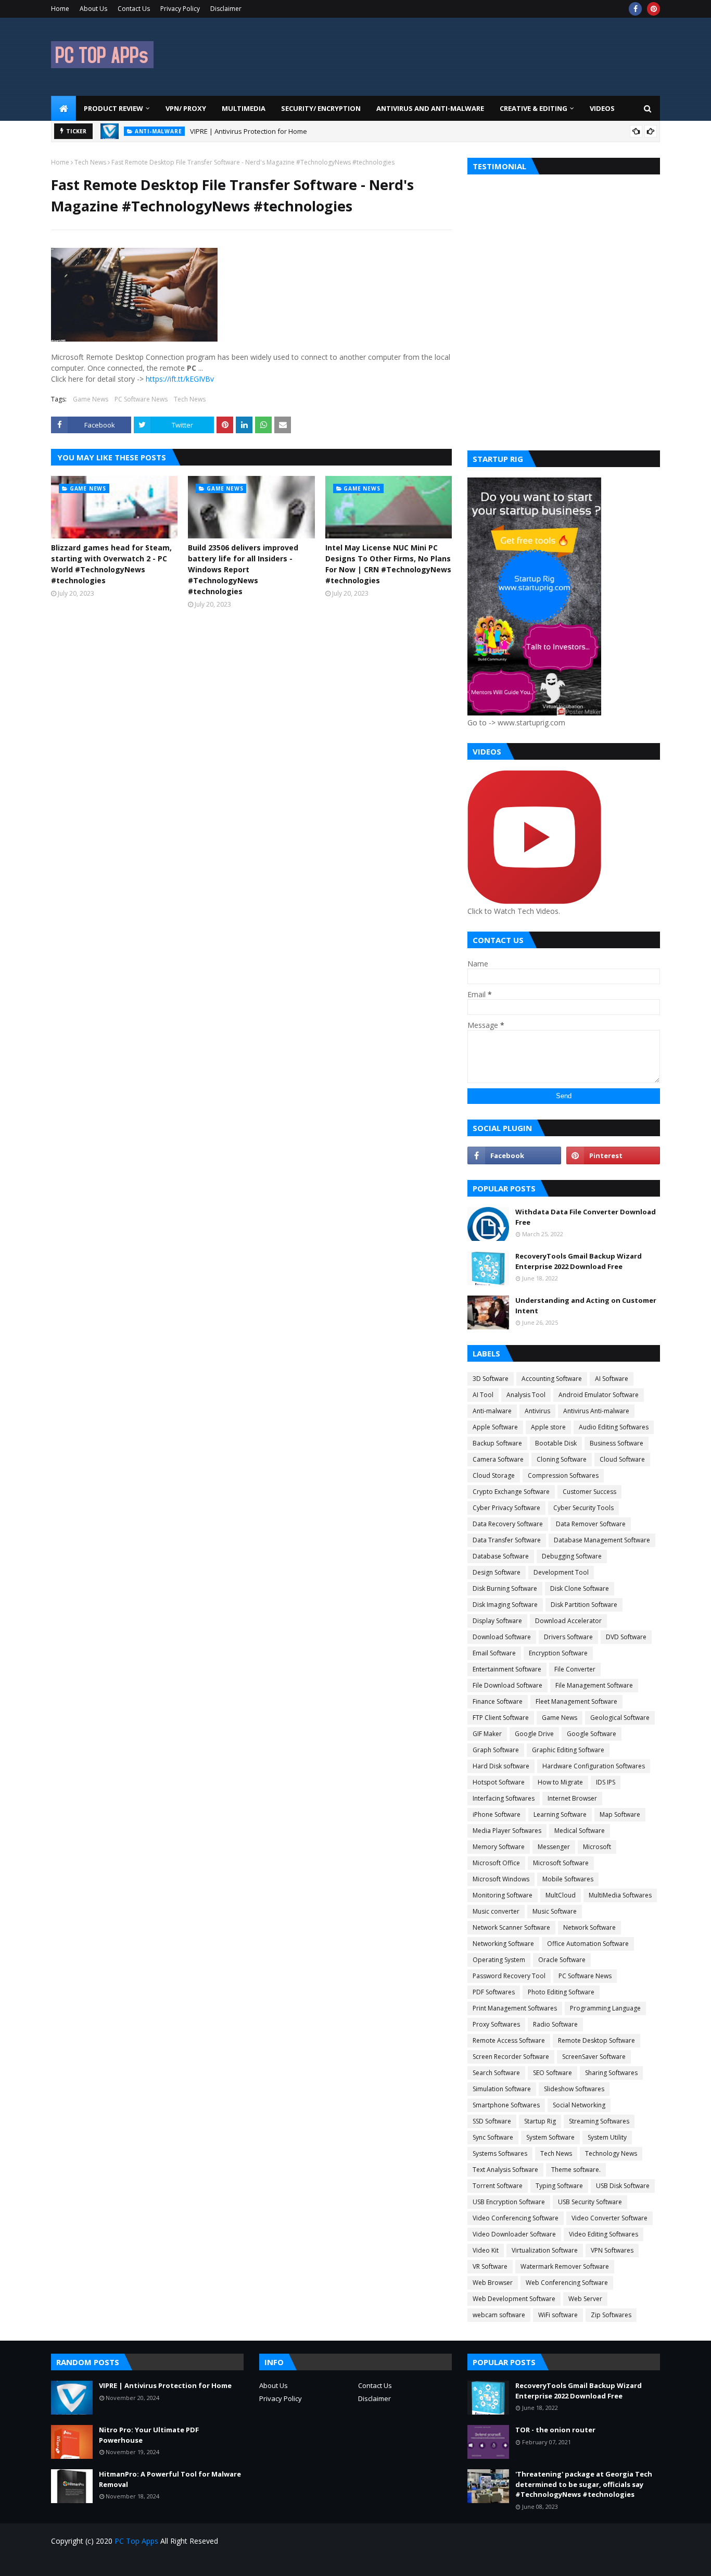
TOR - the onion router (555, 2430)
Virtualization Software (545, 2250)
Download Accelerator (568, 1621)
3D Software (491, 1379)
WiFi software (558, 2315)
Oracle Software (562, 1960)
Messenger (554, 1847)
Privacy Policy (180, 9)
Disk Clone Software (580, 1588)
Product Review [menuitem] (113, 108)
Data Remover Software (591, 1524)
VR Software (490, 2266)
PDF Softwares (494, 1992)
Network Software (589, 1927)
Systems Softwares (500, 2153)
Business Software (617, 1443)
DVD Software (626, 1637)
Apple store (548, 1427)
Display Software (497, 1621)
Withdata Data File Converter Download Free (586, 1217)
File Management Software (594, 1685)
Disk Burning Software (505, 1588)
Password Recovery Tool (509, 1976)
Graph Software (496, 1750)
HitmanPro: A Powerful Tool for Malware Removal (170, 2479)
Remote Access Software (509, 2040)
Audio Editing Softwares (614, 1427)
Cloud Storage (494, 1475)
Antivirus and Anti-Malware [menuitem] (430, 108)
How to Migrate (560, 1782)
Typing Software (559, 2186)
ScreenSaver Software (594, 2057)
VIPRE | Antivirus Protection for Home (165, 2385)
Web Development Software (514, 2299)
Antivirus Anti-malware (596, 1411)
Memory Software (499, 1847)
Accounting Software (552, 1379)
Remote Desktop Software (596, 2040)
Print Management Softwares (515, 2008)
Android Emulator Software (599, 1395)
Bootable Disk (556, 1443)
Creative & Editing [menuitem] (534, 108)
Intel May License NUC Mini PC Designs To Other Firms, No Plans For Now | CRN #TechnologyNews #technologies (388, 564)
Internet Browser (572, 1798)
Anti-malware (492, 1411)
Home (60, 9)
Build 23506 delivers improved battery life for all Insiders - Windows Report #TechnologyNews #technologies (243, 569)
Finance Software (498, 1701)
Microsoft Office (496, 1863)
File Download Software (507, 1685)
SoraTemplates (110, 2562)
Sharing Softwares (611, 2073)
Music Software (555, 1911)
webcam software (499, 2315)
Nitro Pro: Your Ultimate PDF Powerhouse (258, 132)
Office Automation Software (588, 1944)
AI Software (612, 1379)
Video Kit (486, 2250)
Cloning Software (562, 1459)
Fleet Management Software (576, 1701)
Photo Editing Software (561, 1992)
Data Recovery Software (508, 1524)
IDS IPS (606, 1782)
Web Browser (493, 2283)
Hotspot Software (499, 1782)
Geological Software (620, 1718)
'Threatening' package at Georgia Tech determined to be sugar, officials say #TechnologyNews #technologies (584, 2484)
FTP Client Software (501, 1718)
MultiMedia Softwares (620, 1895)
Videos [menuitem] (602, 108)
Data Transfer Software (507, 1540)
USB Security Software (590, 2202)
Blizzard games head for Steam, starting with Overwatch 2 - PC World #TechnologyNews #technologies (111, 564)
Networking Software (503, 1944)
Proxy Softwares (496, 2024)
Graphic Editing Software (568, 1750)
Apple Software (495, 1427)
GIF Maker (487, 1734)
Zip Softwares (611, 2315)
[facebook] (635, 9)
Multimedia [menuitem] (244, 108)
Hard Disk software (501, 1766)
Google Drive (534, 1734)
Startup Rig (540, 2121)
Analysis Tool (526, 1395)
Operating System (499, 1960)
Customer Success (589, 1492)
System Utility (607, 2137)
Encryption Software (558, 1653)
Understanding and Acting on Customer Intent (586, 1305)
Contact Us (134, 9)
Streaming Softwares (599, 2121)
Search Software (496, 2073)
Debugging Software (572, 1556)
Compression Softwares (563, 1475)
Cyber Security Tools (583, 1508)
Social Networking (579, 2105)
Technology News (611, 2153)
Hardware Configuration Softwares (594, 1766)
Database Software (501, 1556)
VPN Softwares (612, 2250)
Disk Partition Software (584, 1605)
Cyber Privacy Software (506, 1508)
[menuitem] (64, 108)
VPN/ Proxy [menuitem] (186, 108)
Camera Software (498, 1459)
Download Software (502, 1637)
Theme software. (576, 2170)
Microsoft (597, 1847)
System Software (550, 2137)
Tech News (90, 162)
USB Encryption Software (509, 2202)
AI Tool (483, 1395)
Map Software (620, 1814)
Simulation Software (502, 2089)
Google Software (592, 1734)
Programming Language (605, 2008)
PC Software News (141, 399)
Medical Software (580, 1831)
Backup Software (497, 1443)
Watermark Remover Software (565, 2266)
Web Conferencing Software (567, 2283)
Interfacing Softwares (504, 1798)
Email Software (494, 1653)
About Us (93, 9)
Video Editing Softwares (604, 2234)
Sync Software (493, 2137)
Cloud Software (622, 1459)
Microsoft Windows (501, 1879)
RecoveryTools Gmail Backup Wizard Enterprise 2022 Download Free (579, 1261)
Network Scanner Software (511, 1927)
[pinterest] (653, 9)
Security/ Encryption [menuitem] (321, 108)
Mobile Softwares (568, 1879)
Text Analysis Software (505, 2170)
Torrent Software (498, 2186)
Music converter (496, 1911)
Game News (91, 399)
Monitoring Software (503, 1895)
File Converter (575, 1669)
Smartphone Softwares (506, 2105)
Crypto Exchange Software (511, 1492)
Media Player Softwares (507, 1831)
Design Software (497, 1572)
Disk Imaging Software (505, 1605)
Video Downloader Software (514, 2234)
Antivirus (537, 1411)
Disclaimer (226, 9)
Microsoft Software (561, 1863)
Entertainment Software (507, 1669)
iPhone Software (497, 1814)
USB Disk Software (623, 2186)
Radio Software (555, 2024)
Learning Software (560, 1814)
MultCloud (561, 1895)
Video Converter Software (610, 2218)
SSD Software (492, 2121)
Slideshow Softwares (574, 2089)
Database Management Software (602, 1540)
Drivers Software (568, 1637)
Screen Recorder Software (511, 2057)
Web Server (585, 2299)
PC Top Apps (136, 2541)
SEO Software (553, 2073)
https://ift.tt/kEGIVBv (180, 379)
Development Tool (561, 1572)
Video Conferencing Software (516, 2218)
